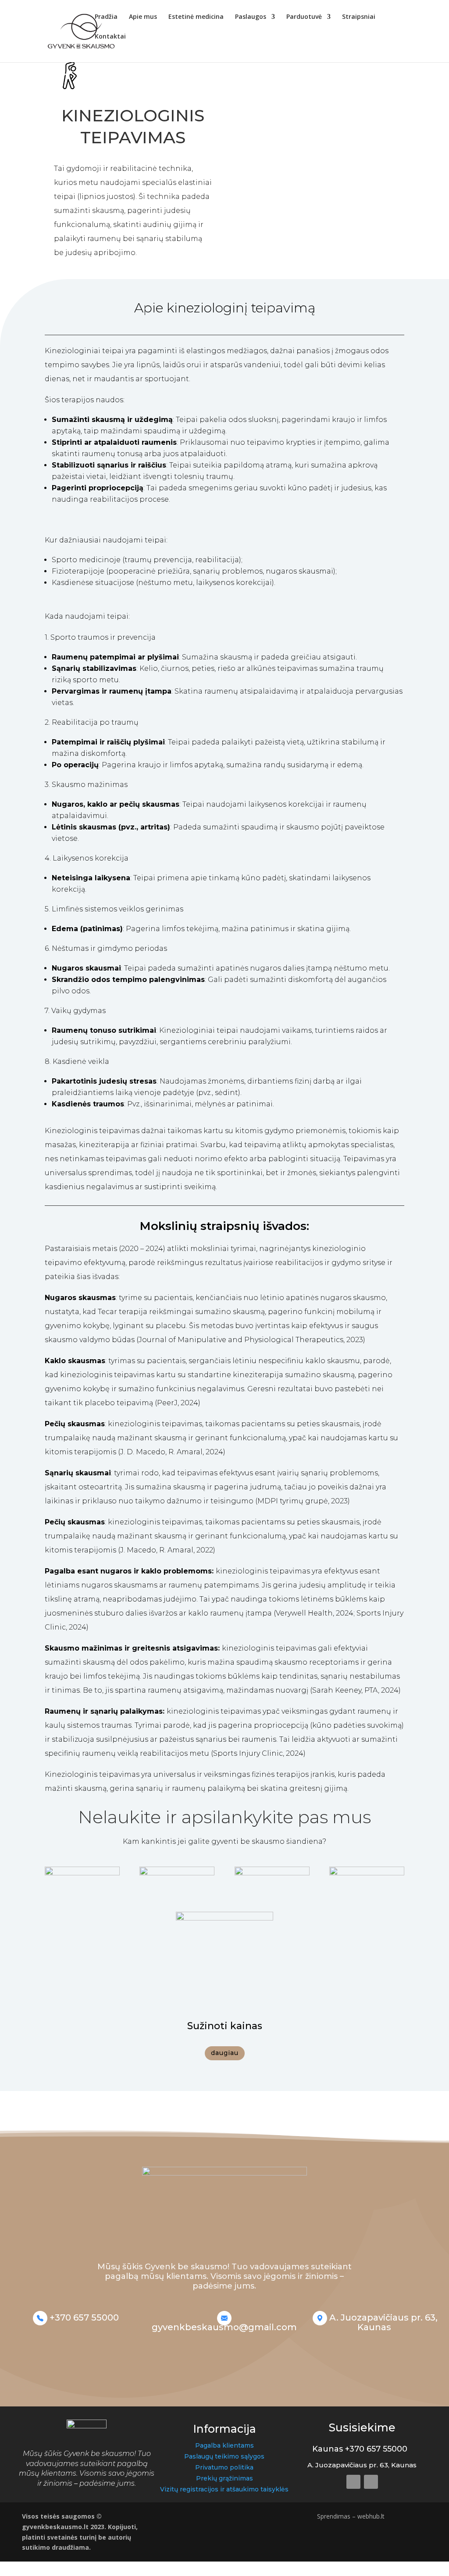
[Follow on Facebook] (353, 2482)
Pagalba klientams (224, 2445)
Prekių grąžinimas (224, 2478)
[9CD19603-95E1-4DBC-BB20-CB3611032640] (177, 1873)
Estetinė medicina (196, 17)
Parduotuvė (304, 17)
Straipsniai (359, 17)
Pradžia (106, 17)
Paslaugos (251, 17)
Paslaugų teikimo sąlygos (224, 2456)
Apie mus (143, 17)
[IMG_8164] (367, 1873)
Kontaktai (110, 37)
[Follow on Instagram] (371, 2482)
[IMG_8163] (272, 1873)
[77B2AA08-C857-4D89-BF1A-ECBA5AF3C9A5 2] (82, 1873)
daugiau (225, 2053)
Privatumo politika (224, 2467)
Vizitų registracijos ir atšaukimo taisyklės (224, 2489)
